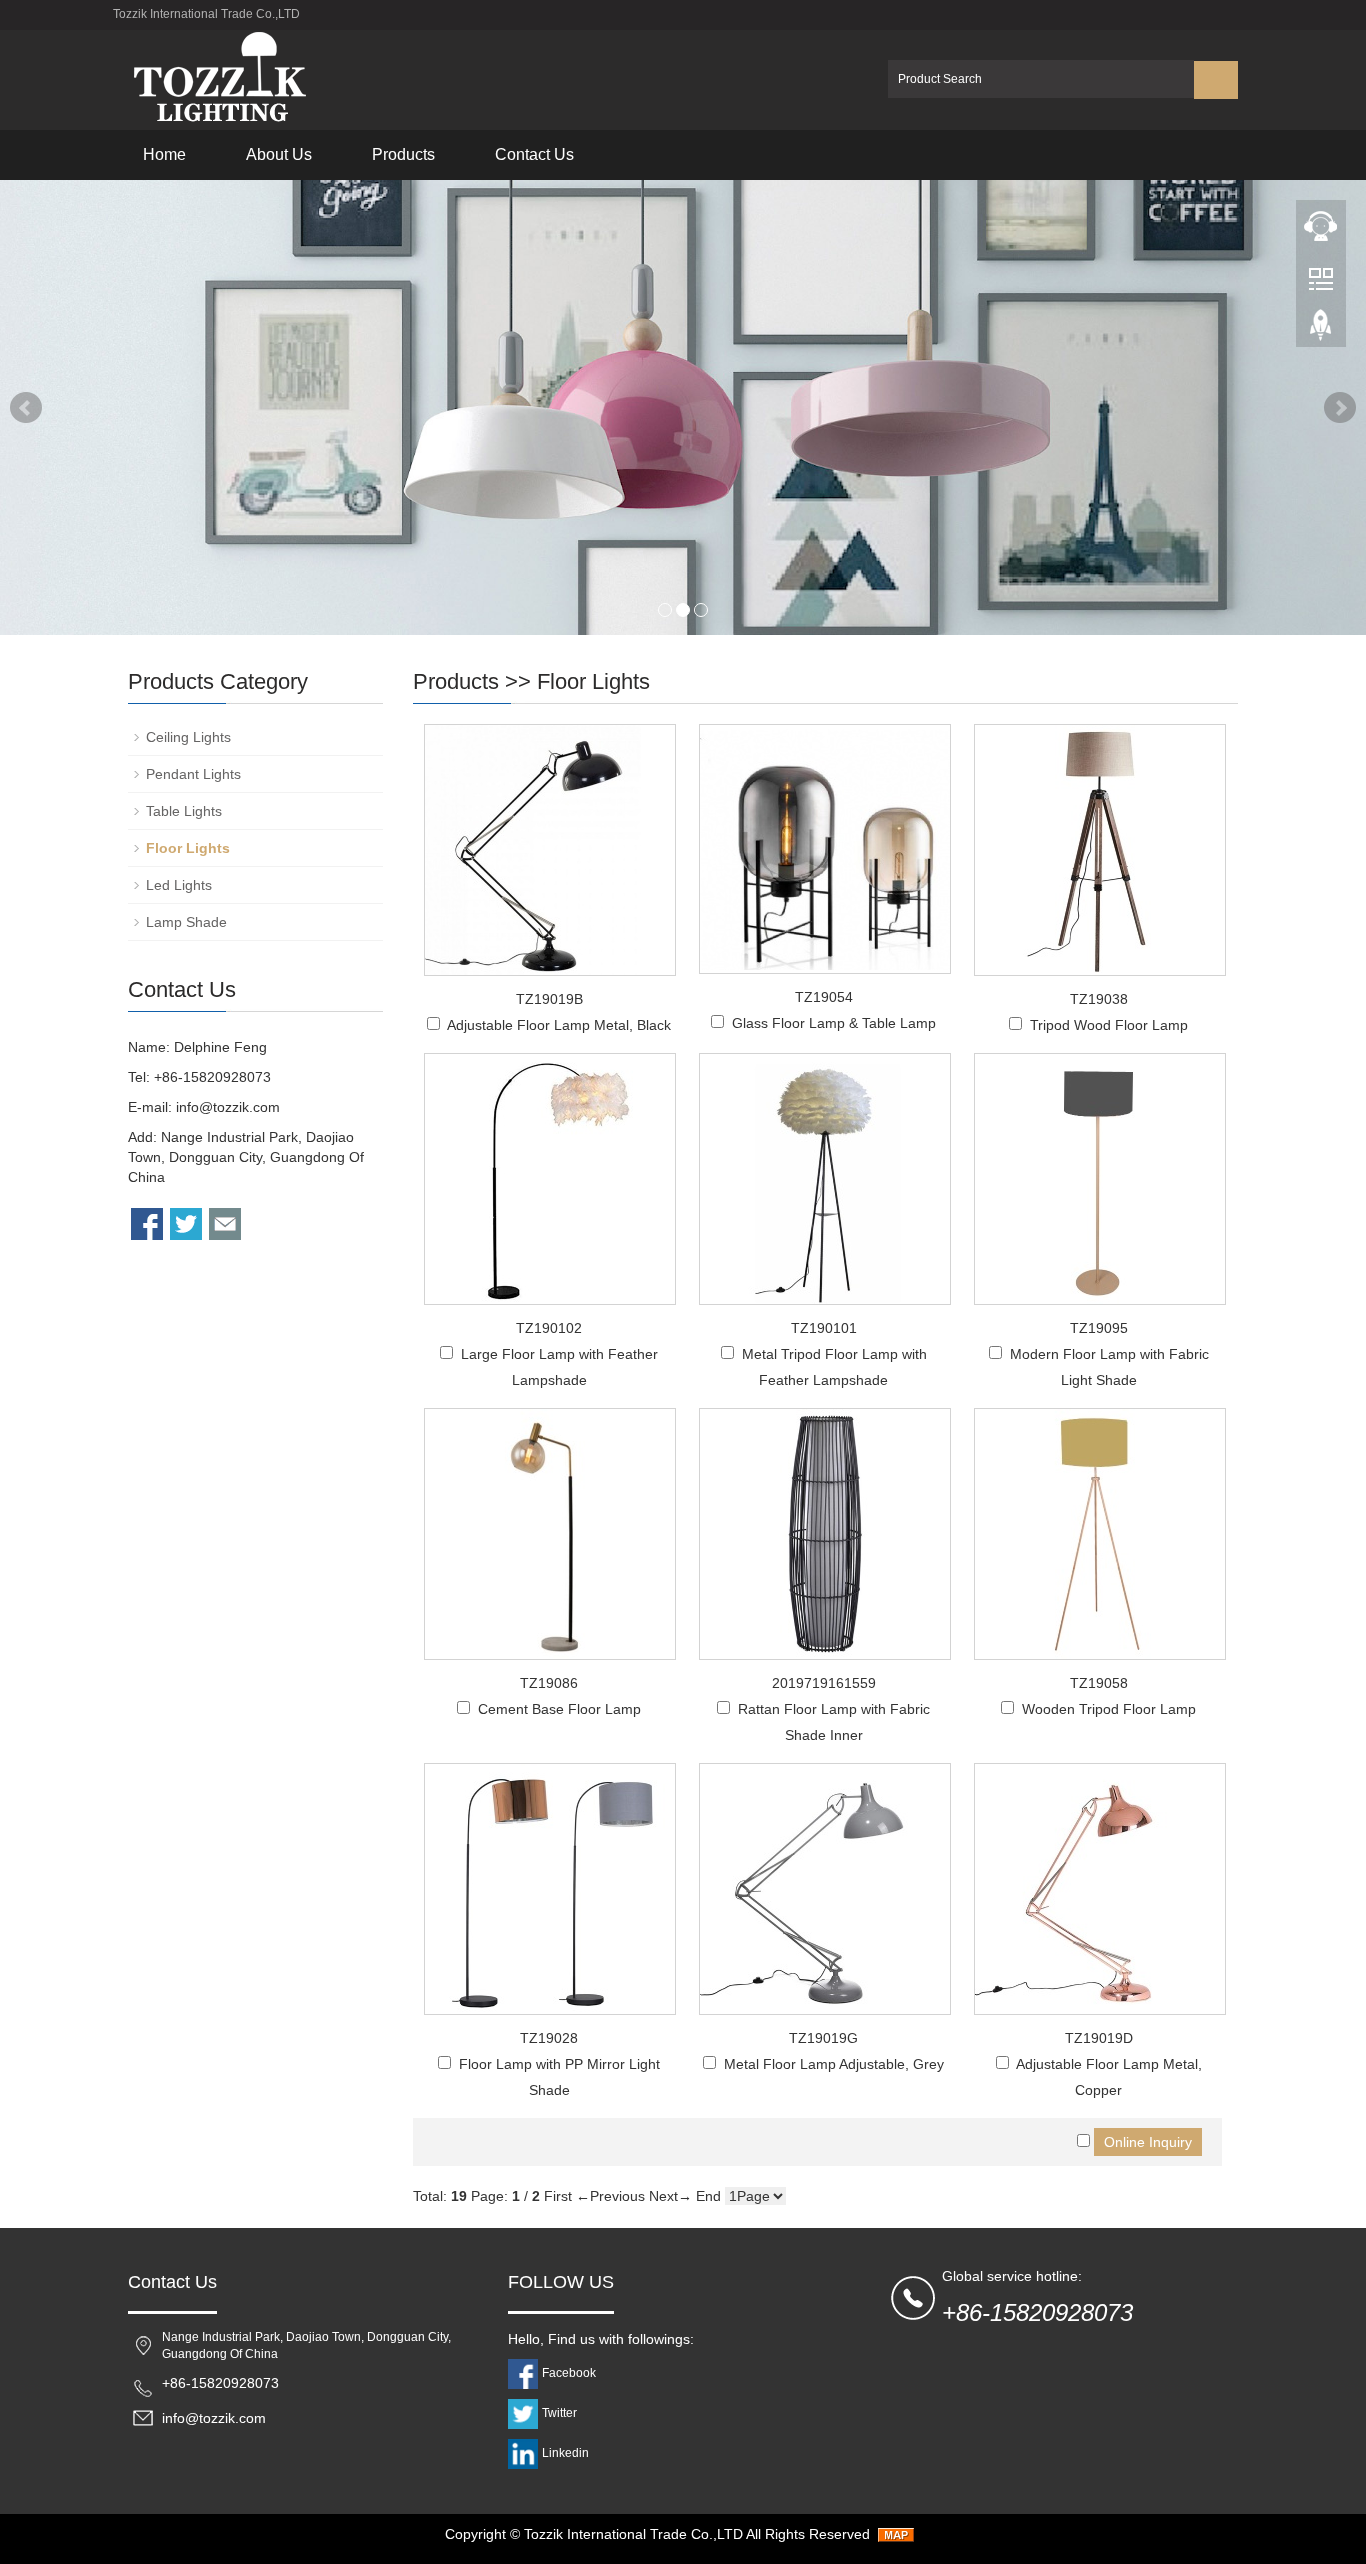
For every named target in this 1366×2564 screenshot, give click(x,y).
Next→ (670, 2196)
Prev (26, 408)
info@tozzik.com (228, 1107)
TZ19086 (549, 1683)
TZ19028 (549, 2038)
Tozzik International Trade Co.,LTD (633, 2534)
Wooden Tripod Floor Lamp (1109, 1709)
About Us (279, 154)
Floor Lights (593, 681)
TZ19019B (549, 999)
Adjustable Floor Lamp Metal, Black (559, 1025)
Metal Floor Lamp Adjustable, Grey (834, 2064)
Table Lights (184, 811)
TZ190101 (824, 1328)
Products (403, 154)
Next (1340, 408)
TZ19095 (1099, 1328)
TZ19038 (1099, 999)
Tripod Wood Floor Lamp (1109, 1025)
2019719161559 (824, 1683)
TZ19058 (1099, 1683)
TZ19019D (1099, 2038)
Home (164, 154)
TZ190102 (549, 1328)
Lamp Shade (186, 922)
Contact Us (534, 154)
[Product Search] (1216, 80)
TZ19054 (824, 997)
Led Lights (179, 885)
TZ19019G (823, 2038)
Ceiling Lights (188, 737)
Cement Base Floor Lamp (559, 1709)
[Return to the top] (1321, 331)
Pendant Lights (193, 774)
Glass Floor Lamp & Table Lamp (834, 1023)
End (708, 2196)
